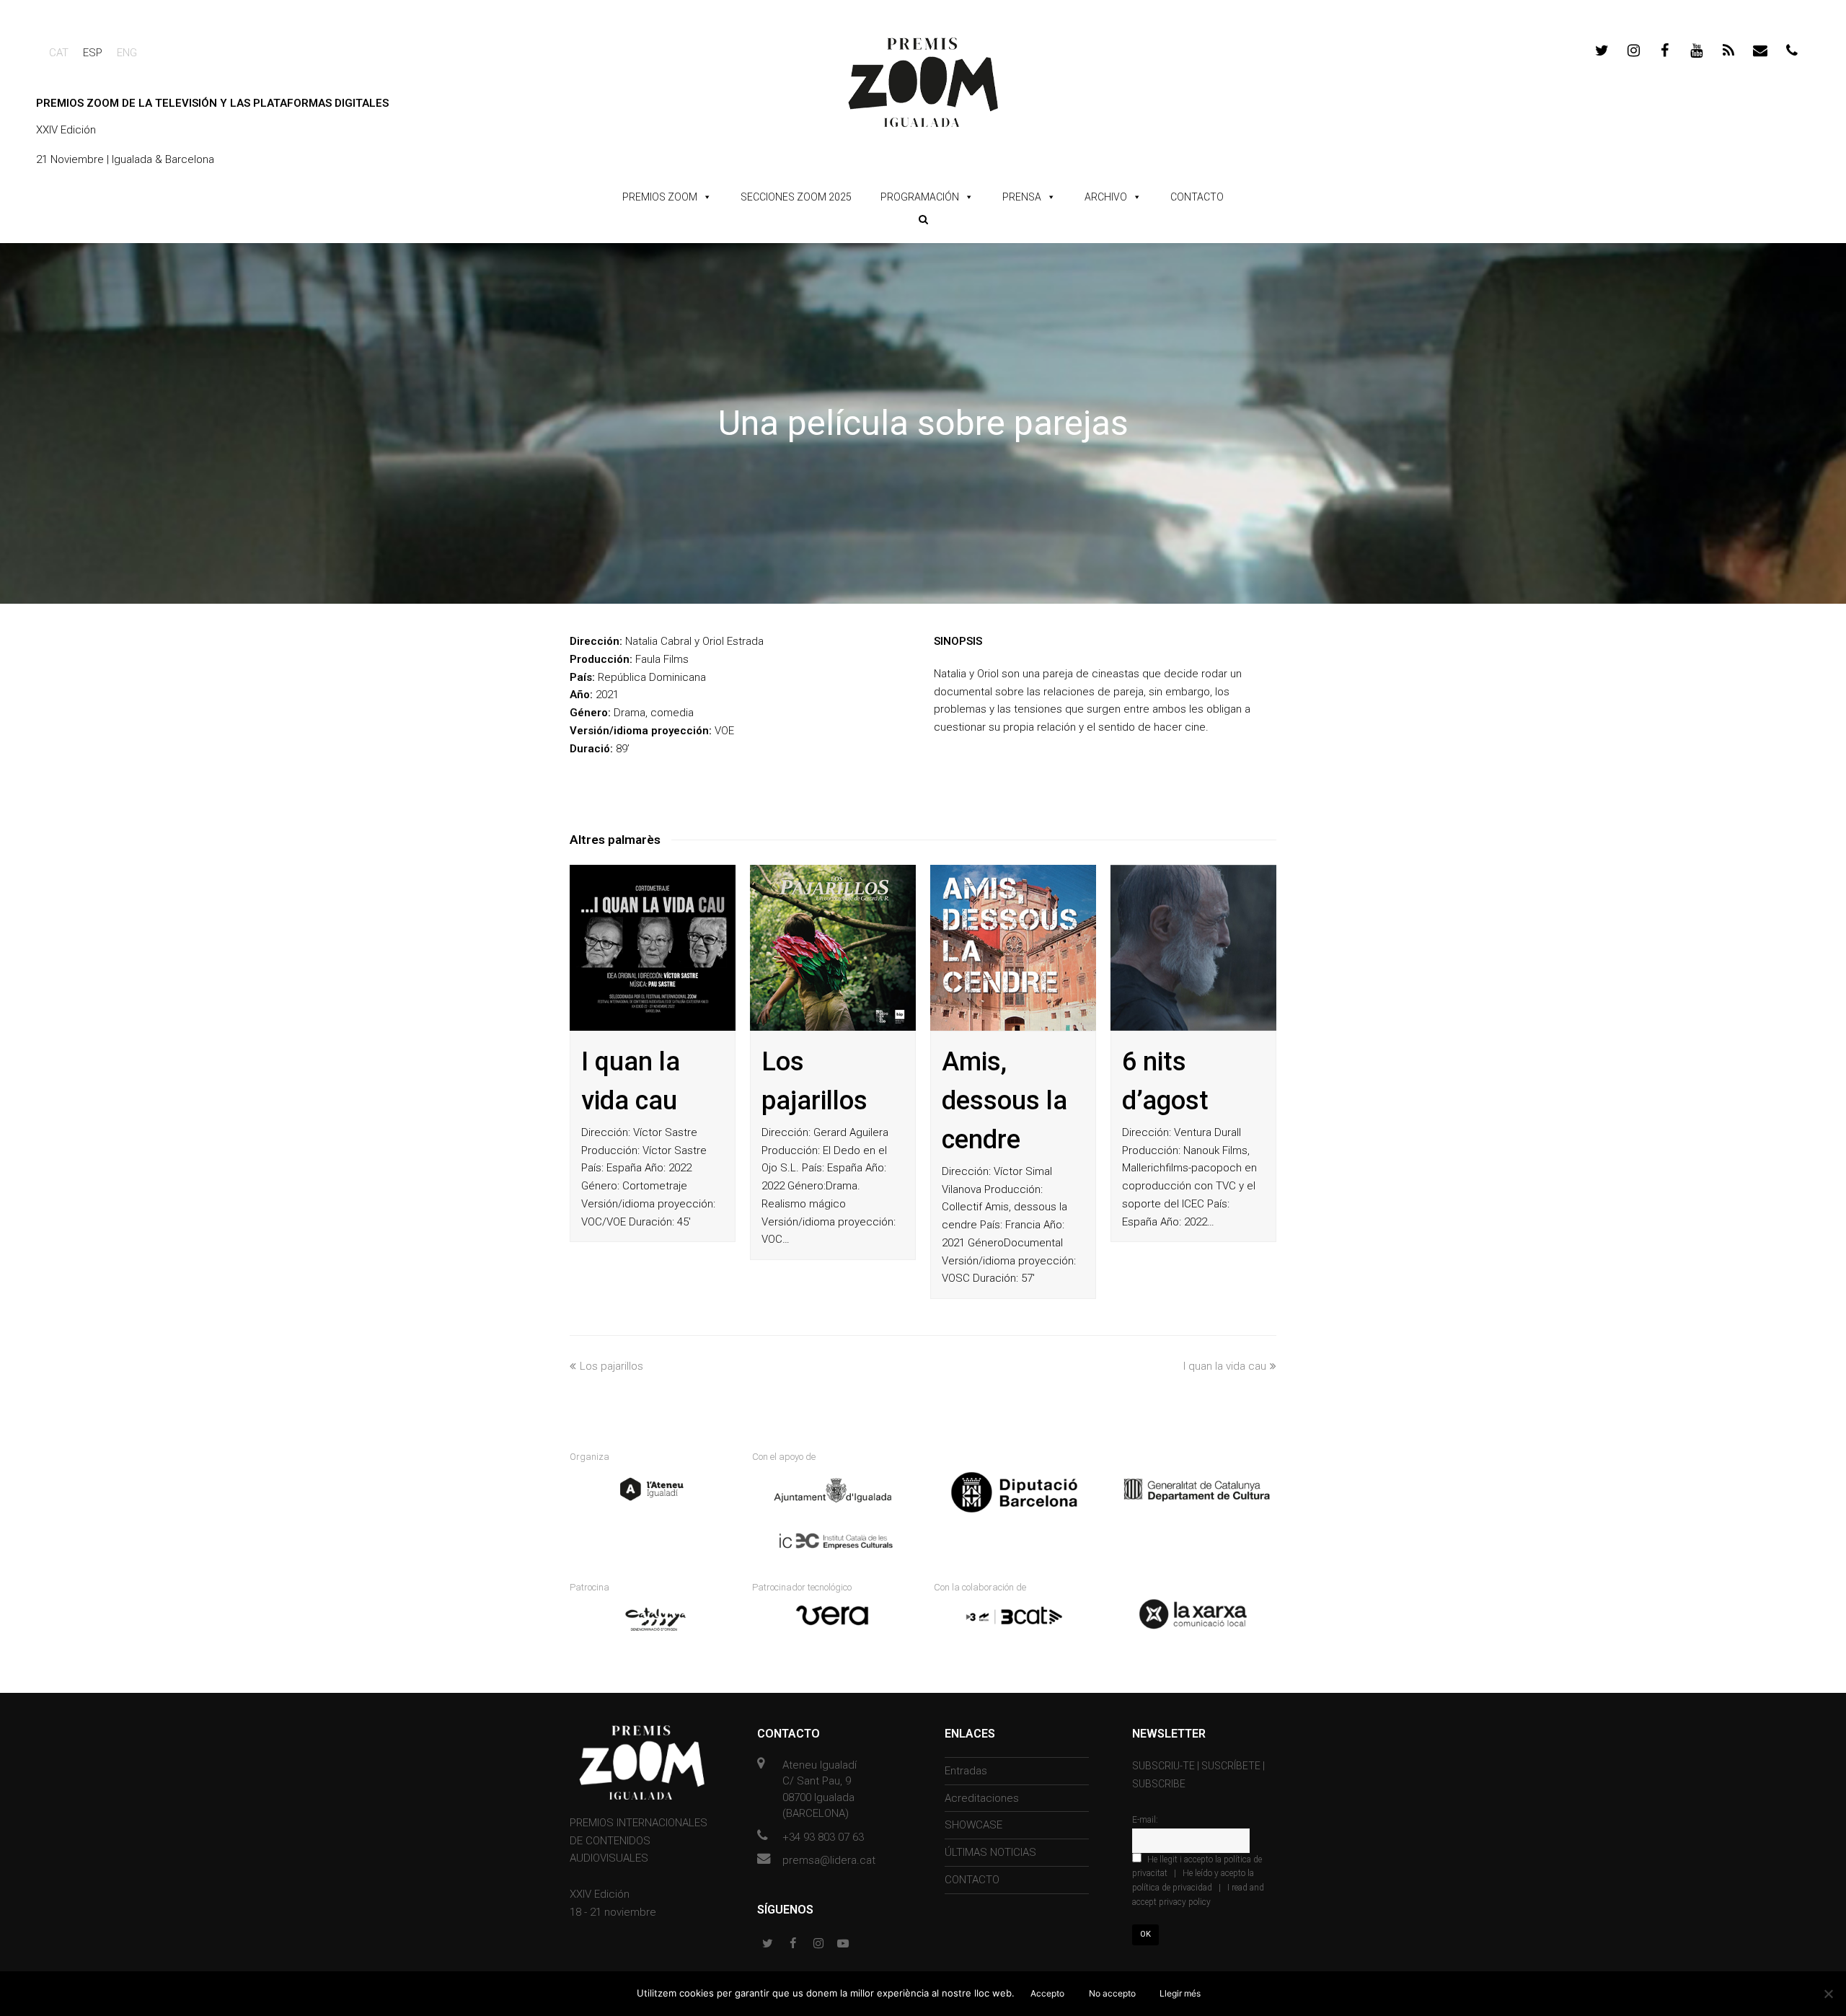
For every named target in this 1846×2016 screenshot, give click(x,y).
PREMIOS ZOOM (660, 197)
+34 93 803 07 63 (823, 1837)
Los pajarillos (611, 1366)
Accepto (1047, 1993)
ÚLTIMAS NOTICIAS (990, 1852)
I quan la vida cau (1225, 1366)
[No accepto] (1828, 1994)
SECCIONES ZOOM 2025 (796, 197)
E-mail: (1145, 1820)
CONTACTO (1197, 197)
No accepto (1112, 1993)
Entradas (966, 1771)
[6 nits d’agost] (1193, 948)
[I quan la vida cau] (653, 948)
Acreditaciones (982, 1798)
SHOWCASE (973, 1825)
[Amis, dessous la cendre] (1013, 948)
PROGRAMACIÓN (920, 197)
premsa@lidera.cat (829, 1860)
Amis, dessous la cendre (1004, 1101)
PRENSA (1022, 197)
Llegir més (1180, 1993)
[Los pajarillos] (833, 948)
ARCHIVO (1106, 197)
